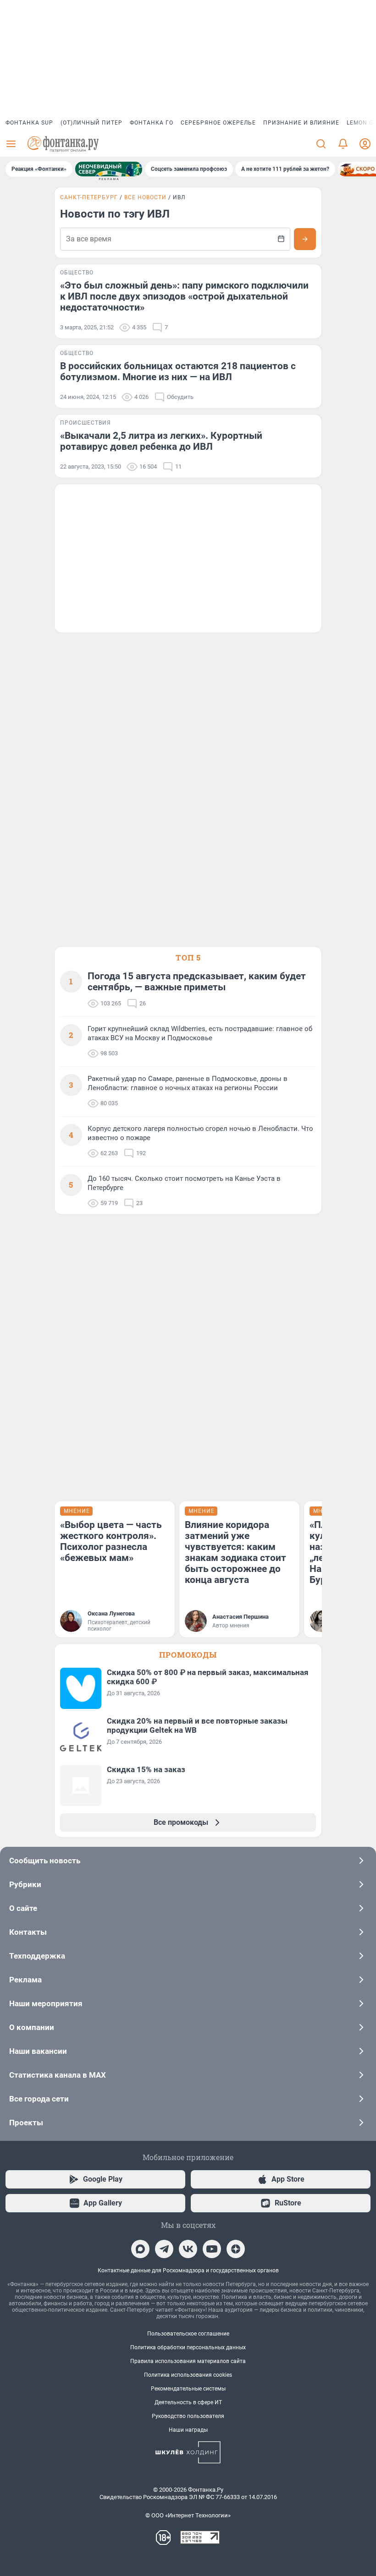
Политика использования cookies (188, 2375)
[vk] (188, 2249)
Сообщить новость (45, 1861)
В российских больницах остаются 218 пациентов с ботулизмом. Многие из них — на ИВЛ (178, 371)
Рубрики (25, 1884)
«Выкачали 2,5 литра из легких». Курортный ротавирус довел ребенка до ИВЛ (161, 441)
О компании (32, 2027)
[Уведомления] (343, 144)
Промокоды (188, 1655)
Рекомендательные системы (188, 2389)
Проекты (26, 2123)
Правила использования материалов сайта (188, 2361)
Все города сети (39, 2099)
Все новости (145, 197)
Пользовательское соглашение (188, 2334)
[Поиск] (321, 144)
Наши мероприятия (46, 2003)
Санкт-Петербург (89, 197)
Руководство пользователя (188, 2416)
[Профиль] (365, 144)
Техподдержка (37, 1956)
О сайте (23, 1908)
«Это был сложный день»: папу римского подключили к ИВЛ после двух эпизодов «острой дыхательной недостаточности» (184, 296)
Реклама (25, 1980)
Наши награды (188, 2430)
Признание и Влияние (301, 123)
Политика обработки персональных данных (188, 2347)
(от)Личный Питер (91, 123)
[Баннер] (109, 169)
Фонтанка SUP (29, 123)
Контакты (28, 1932)
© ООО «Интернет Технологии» (188, 2515)
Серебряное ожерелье (218, 123)
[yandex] (236, 2249)
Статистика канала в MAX (58, 2075)
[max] (140, 2249)
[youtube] (212, 2249)
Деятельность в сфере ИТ (188, 2402)
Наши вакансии (38, 2051)
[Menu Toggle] (11, 144)
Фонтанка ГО (152, 123)
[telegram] (164, 2249)
